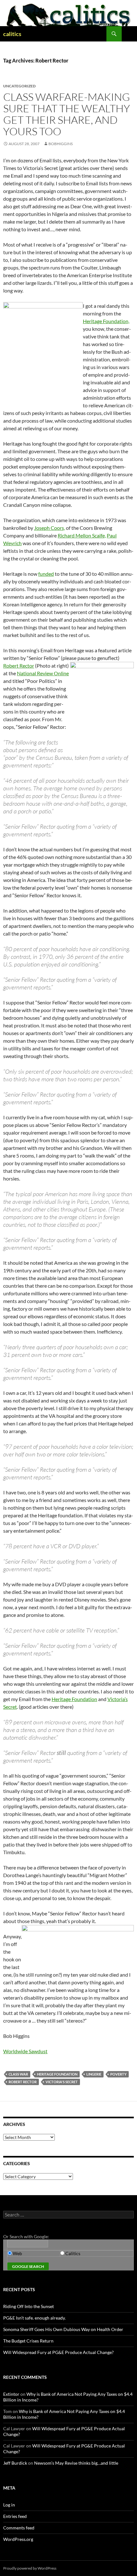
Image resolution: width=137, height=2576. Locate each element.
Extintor (11, 2394)
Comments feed (19, 2528)
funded (46, 574)
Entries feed (15, 2516)
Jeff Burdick (15, 2463)
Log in (9, 2505)
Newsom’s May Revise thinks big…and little (76, 2463)
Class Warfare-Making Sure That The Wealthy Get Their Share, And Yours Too (67, 114)
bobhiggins (61, 144)
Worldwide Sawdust (25, 2051)
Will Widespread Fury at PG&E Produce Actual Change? (58, 2352)
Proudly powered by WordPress (30, 2568)
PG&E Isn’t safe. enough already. (34, 2318)
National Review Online (43, 673)
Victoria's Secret (62, 2082)
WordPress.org (18, 2539)
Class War (18, 2074)
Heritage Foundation (74, 1699)
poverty (118, 2074)
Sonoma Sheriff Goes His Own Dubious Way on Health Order (63, 2329)
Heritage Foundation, (106, 321)
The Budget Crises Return (28, 2341)
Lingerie (94, 2074)
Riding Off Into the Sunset (29, 2306)
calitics (12, 34)
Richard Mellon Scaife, (82, 535)
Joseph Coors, (50, 528)
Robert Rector (19, 666)
